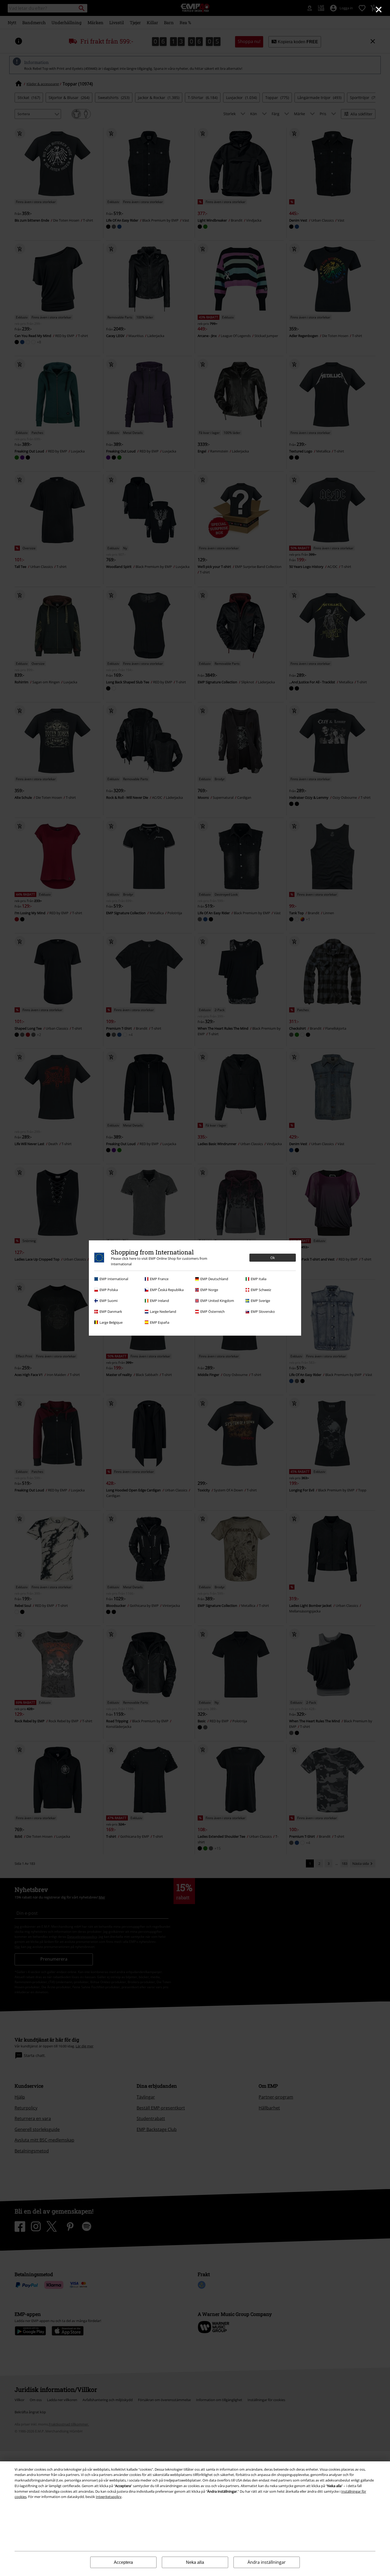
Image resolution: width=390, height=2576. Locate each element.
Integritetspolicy (109, 2497)
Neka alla (195, 2562)
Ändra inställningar (267, 2562)
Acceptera (123, 2562)
